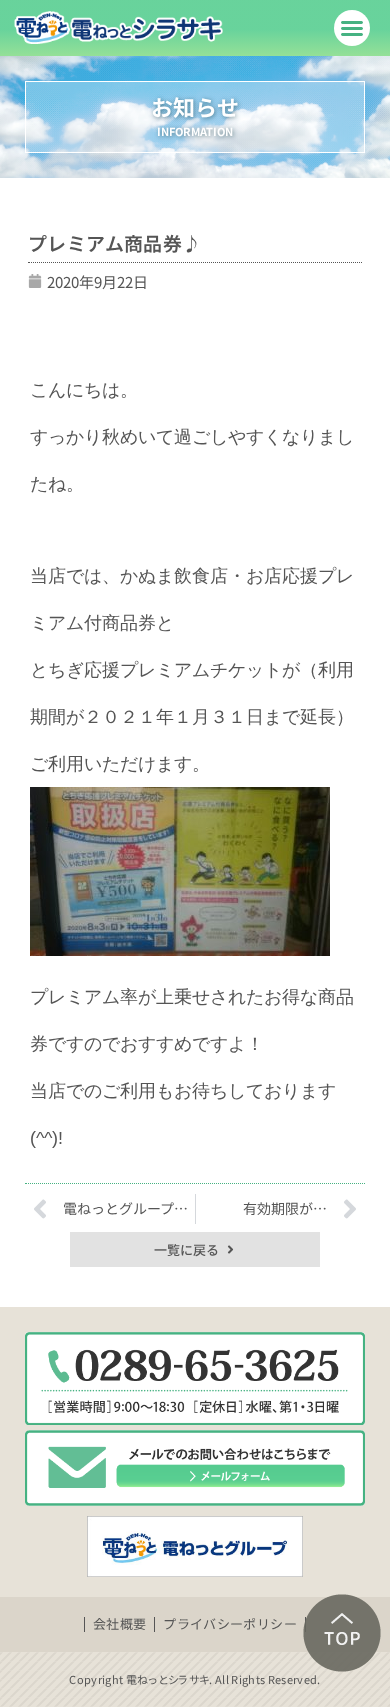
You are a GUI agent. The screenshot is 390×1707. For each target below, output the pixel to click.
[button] (352, 28)
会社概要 (120, 1623)
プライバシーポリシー (230, 1623)
